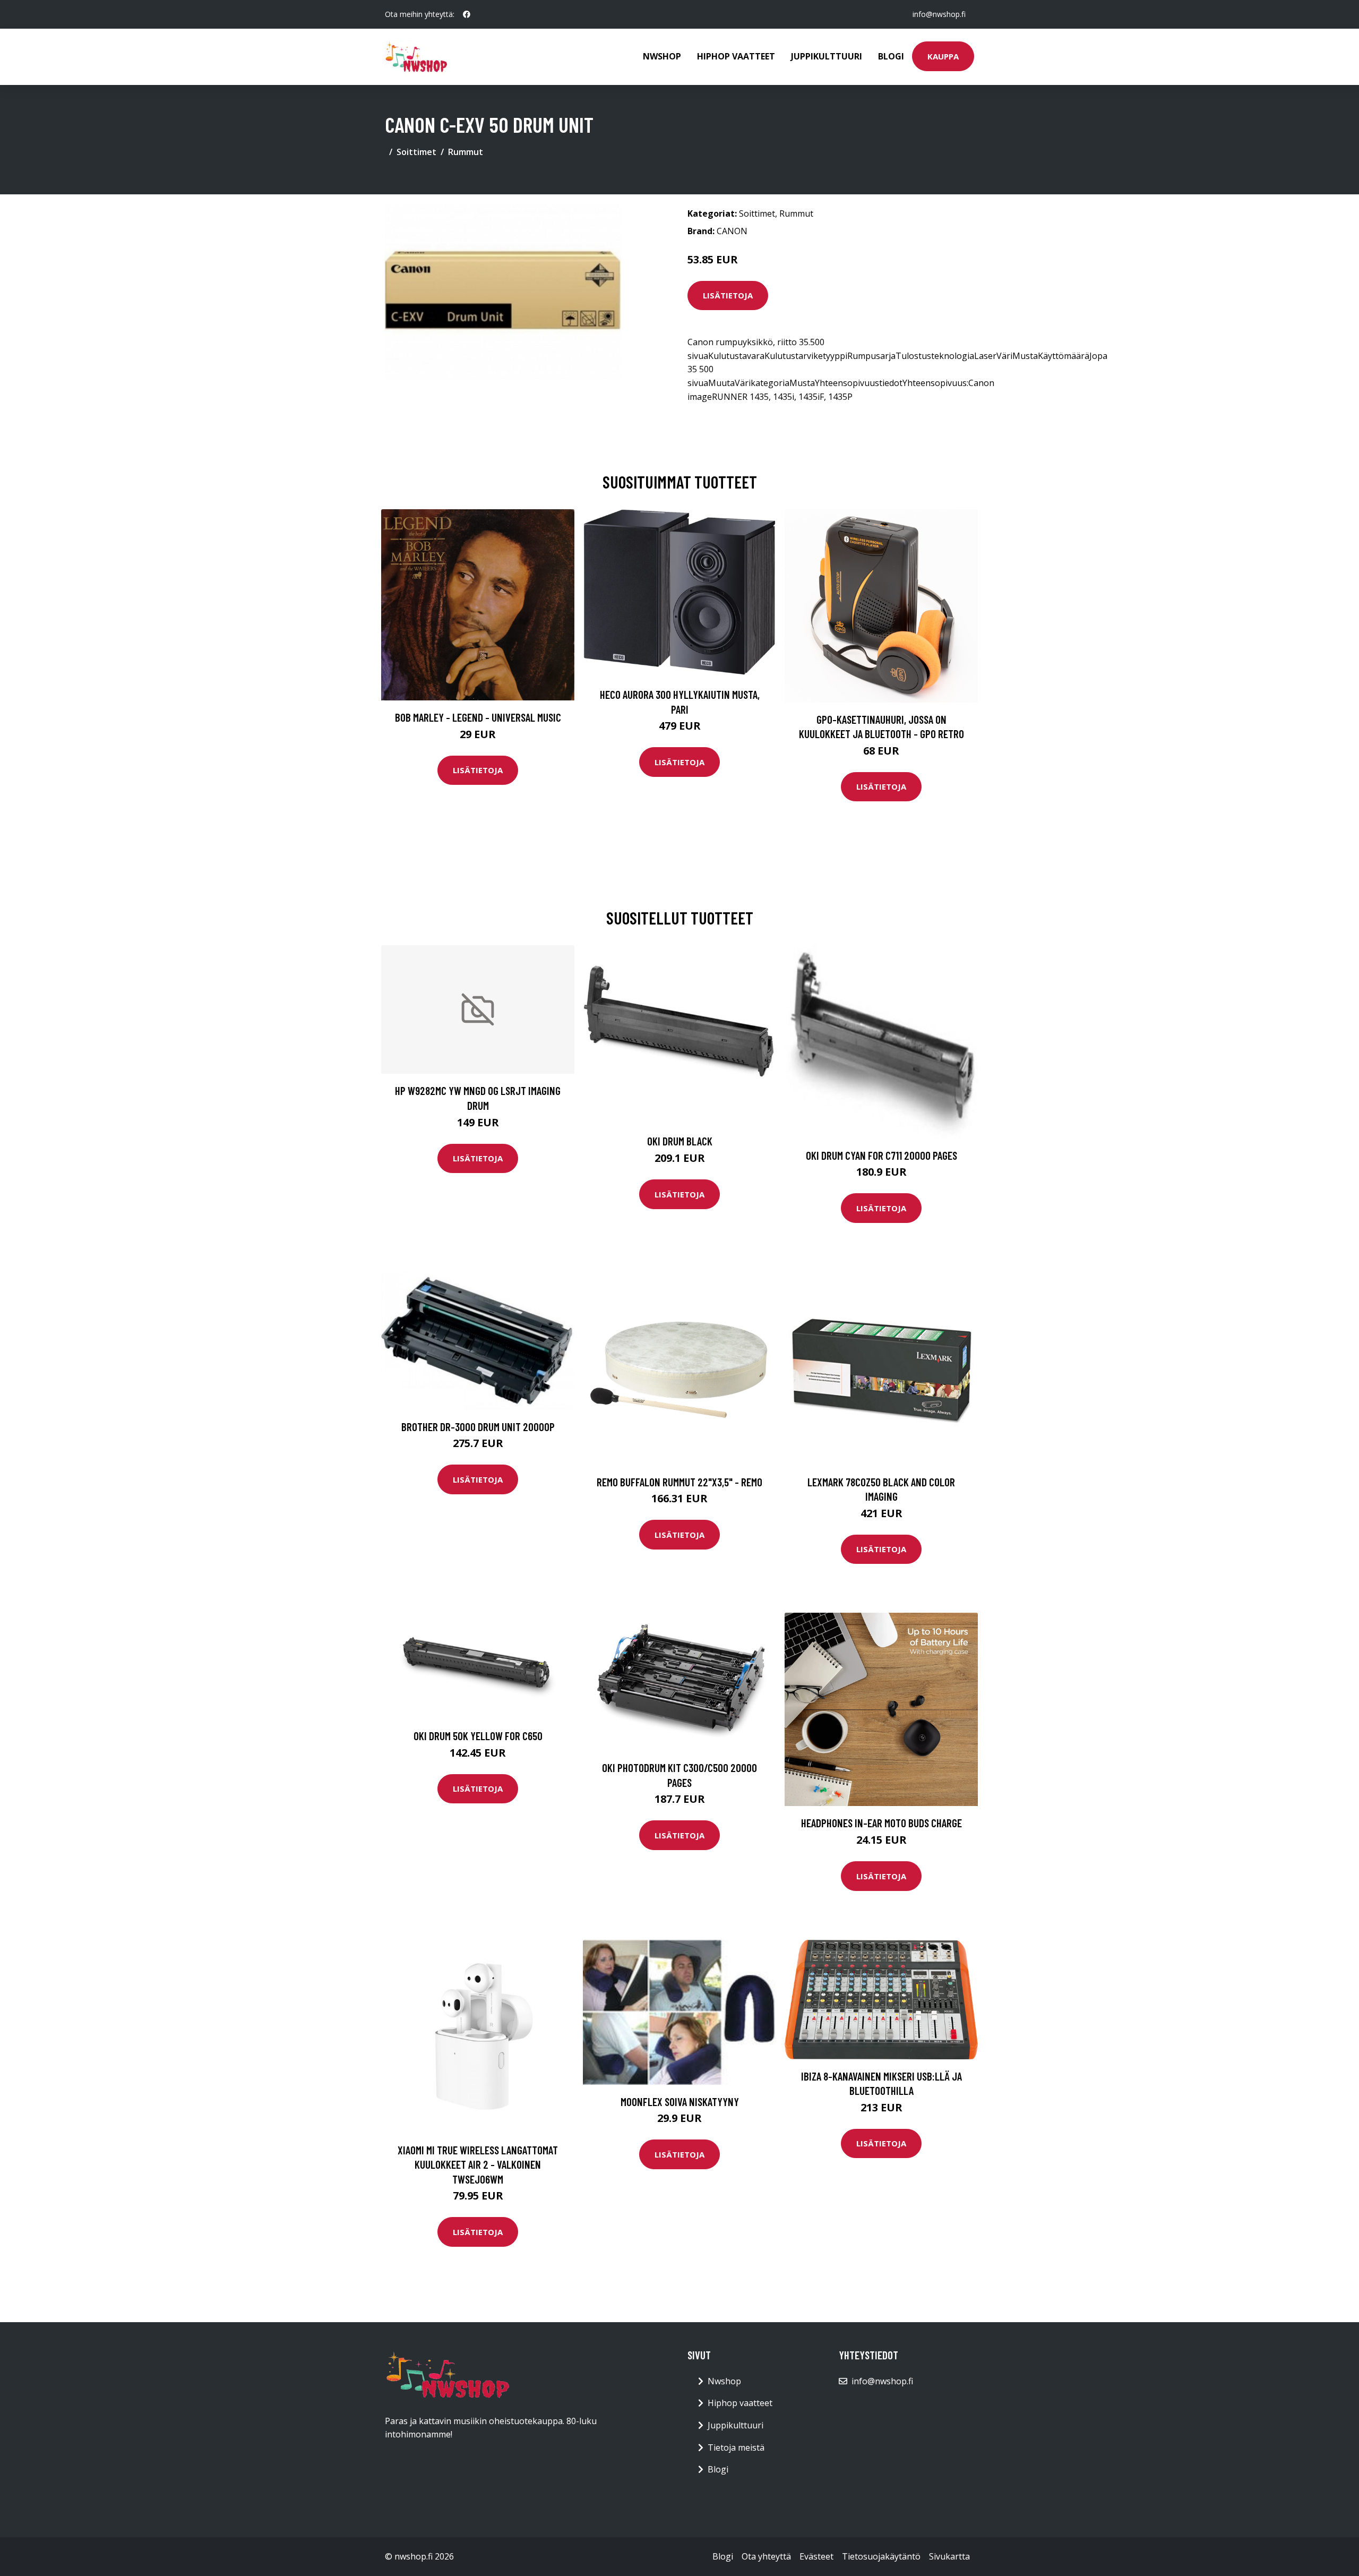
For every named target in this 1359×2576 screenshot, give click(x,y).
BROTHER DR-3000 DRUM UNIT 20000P (478, 1427)
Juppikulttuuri (827, 56)
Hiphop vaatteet (736, 56)
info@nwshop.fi (939, 14)
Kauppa (943, 56)
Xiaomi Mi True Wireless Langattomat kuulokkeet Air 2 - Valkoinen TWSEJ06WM (478, 2164)
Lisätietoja (728, 295)
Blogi (891, 56)
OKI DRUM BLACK (680, 1141)
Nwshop (662, 56)
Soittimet (416, 152)
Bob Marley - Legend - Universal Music (478, 717)
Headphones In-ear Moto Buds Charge (881, 1823)
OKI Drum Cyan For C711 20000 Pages (881, 1155)
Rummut (466, 152)
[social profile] (467, 14)
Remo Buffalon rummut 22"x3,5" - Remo (679, 1482)
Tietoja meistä (736, 2447)
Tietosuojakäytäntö (881, 2556)
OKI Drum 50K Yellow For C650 (478, 1736)
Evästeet (816, 2556)
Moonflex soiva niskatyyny (680, 2102)
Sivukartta (949, 2556)
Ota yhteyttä (766, 2556)
